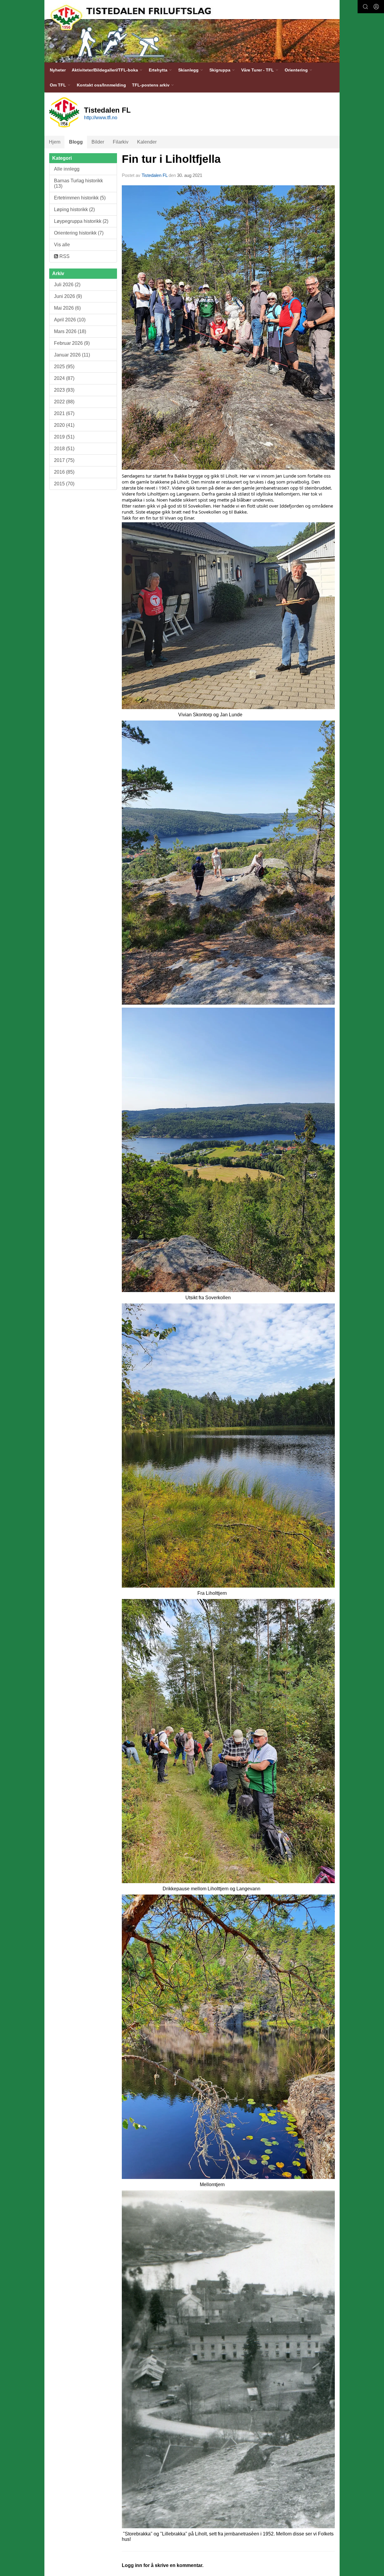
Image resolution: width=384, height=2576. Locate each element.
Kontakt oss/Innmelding (101, 85)
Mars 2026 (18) (70, 331)
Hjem (55, 142)
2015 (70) (64, 484)
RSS (64, 256)
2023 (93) (64, 390)
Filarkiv (121, 142)
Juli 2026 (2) (67, 285)
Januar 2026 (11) (72, 355)
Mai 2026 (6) (67, 308)
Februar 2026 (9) (72, 343)
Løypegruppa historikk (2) (81, 221)
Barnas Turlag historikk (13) (78, 183)
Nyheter (58, 70)
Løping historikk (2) (74, 209)
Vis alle (62, 245)
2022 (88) (64, 402)
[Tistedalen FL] (192, 31)
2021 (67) (64, 413)
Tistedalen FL (154, 175)
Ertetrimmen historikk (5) (80, 198)
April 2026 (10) (70, 320)
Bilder (98, 142)
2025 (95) (64, 367)
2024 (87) (64, 378)
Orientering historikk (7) (79, 233)
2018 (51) (64, 449)
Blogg (76, 142)
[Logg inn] (376, 7)
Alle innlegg (67, 169)
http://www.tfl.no (101, 118)
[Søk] (365, 7)
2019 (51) (64, 437)
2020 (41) (64, 425)
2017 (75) (64, 460)
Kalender (147, 142)
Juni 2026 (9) (68, 296)
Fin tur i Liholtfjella (171, 159)
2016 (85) (64, 472)
